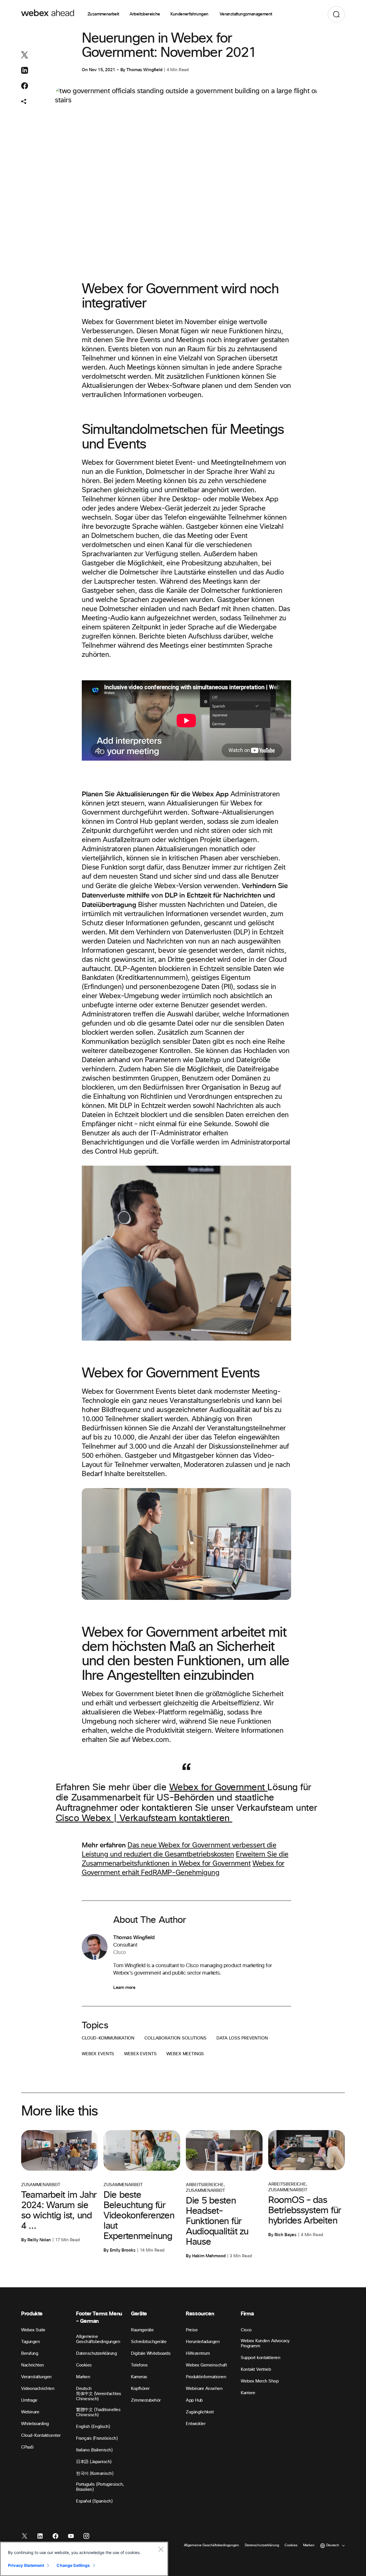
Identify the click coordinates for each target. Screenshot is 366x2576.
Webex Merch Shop (260, 2381)
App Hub (194, 2400)
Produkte (32, 2314)
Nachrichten (33, 2365)
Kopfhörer (140, 2389)
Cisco (246, 2330)
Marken (83, 2377)
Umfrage (29, 2400)
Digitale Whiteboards (151, 2353)
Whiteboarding (35, 2424)
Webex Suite (33, 2330)
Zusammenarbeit (103, 14)
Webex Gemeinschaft (206, 2365)
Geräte (139, 2314)
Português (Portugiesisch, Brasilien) (100, 2487)
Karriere (248, 2393)
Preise (192, 2330)
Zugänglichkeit (200, 2412)
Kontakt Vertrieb (256, 2369)
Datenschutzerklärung (96, 2353)
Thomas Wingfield (144, 70)
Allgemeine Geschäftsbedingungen (98, 2339)
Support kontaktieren (260, 2358)
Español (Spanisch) (94, 2501)
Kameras (139, 2377)
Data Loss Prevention (242, 2038)
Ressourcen (200, 2314)
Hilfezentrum (198, 2353)
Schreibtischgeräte (149, 2342)
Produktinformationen (206, 2377)
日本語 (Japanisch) (94, 2462)
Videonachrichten (38, 2389)
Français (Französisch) (97, 2438)
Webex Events (98, 2054)
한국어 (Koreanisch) (95, 2474)
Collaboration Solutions (175, 2038)
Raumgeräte (142, 2330)
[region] (84, 2559)
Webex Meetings (185, 2054)
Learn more (124, 1987)
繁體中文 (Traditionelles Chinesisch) (98, 2412)
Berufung (30, 2353)
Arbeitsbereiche (145, 14)
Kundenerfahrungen (190, 14)
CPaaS (27, 2447)
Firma (247, 2314)
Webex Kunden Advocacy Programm (265, 2343)
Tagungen (30, 2342)
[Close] (161, 2549)
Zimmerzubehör (146, 2400)
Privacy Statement (26, 2565)
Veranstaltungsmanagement (246, 14)
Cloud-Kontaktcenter (41, 2436)
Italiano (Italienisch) (94, 2450)
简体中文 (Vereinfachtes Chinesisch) (99, 2396)
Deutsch (84, 2389)
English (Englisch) (93, 2427)
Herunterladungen (203, 2342)
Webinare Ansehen (204, 2389)
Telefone (139, 2365)
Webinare (30, 2412)
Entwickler (196, 2424)
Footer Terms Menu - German (99, 2317)
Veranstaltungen (36, 2377)
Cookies (84, 2365)
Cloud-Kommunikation (108, 2038)
